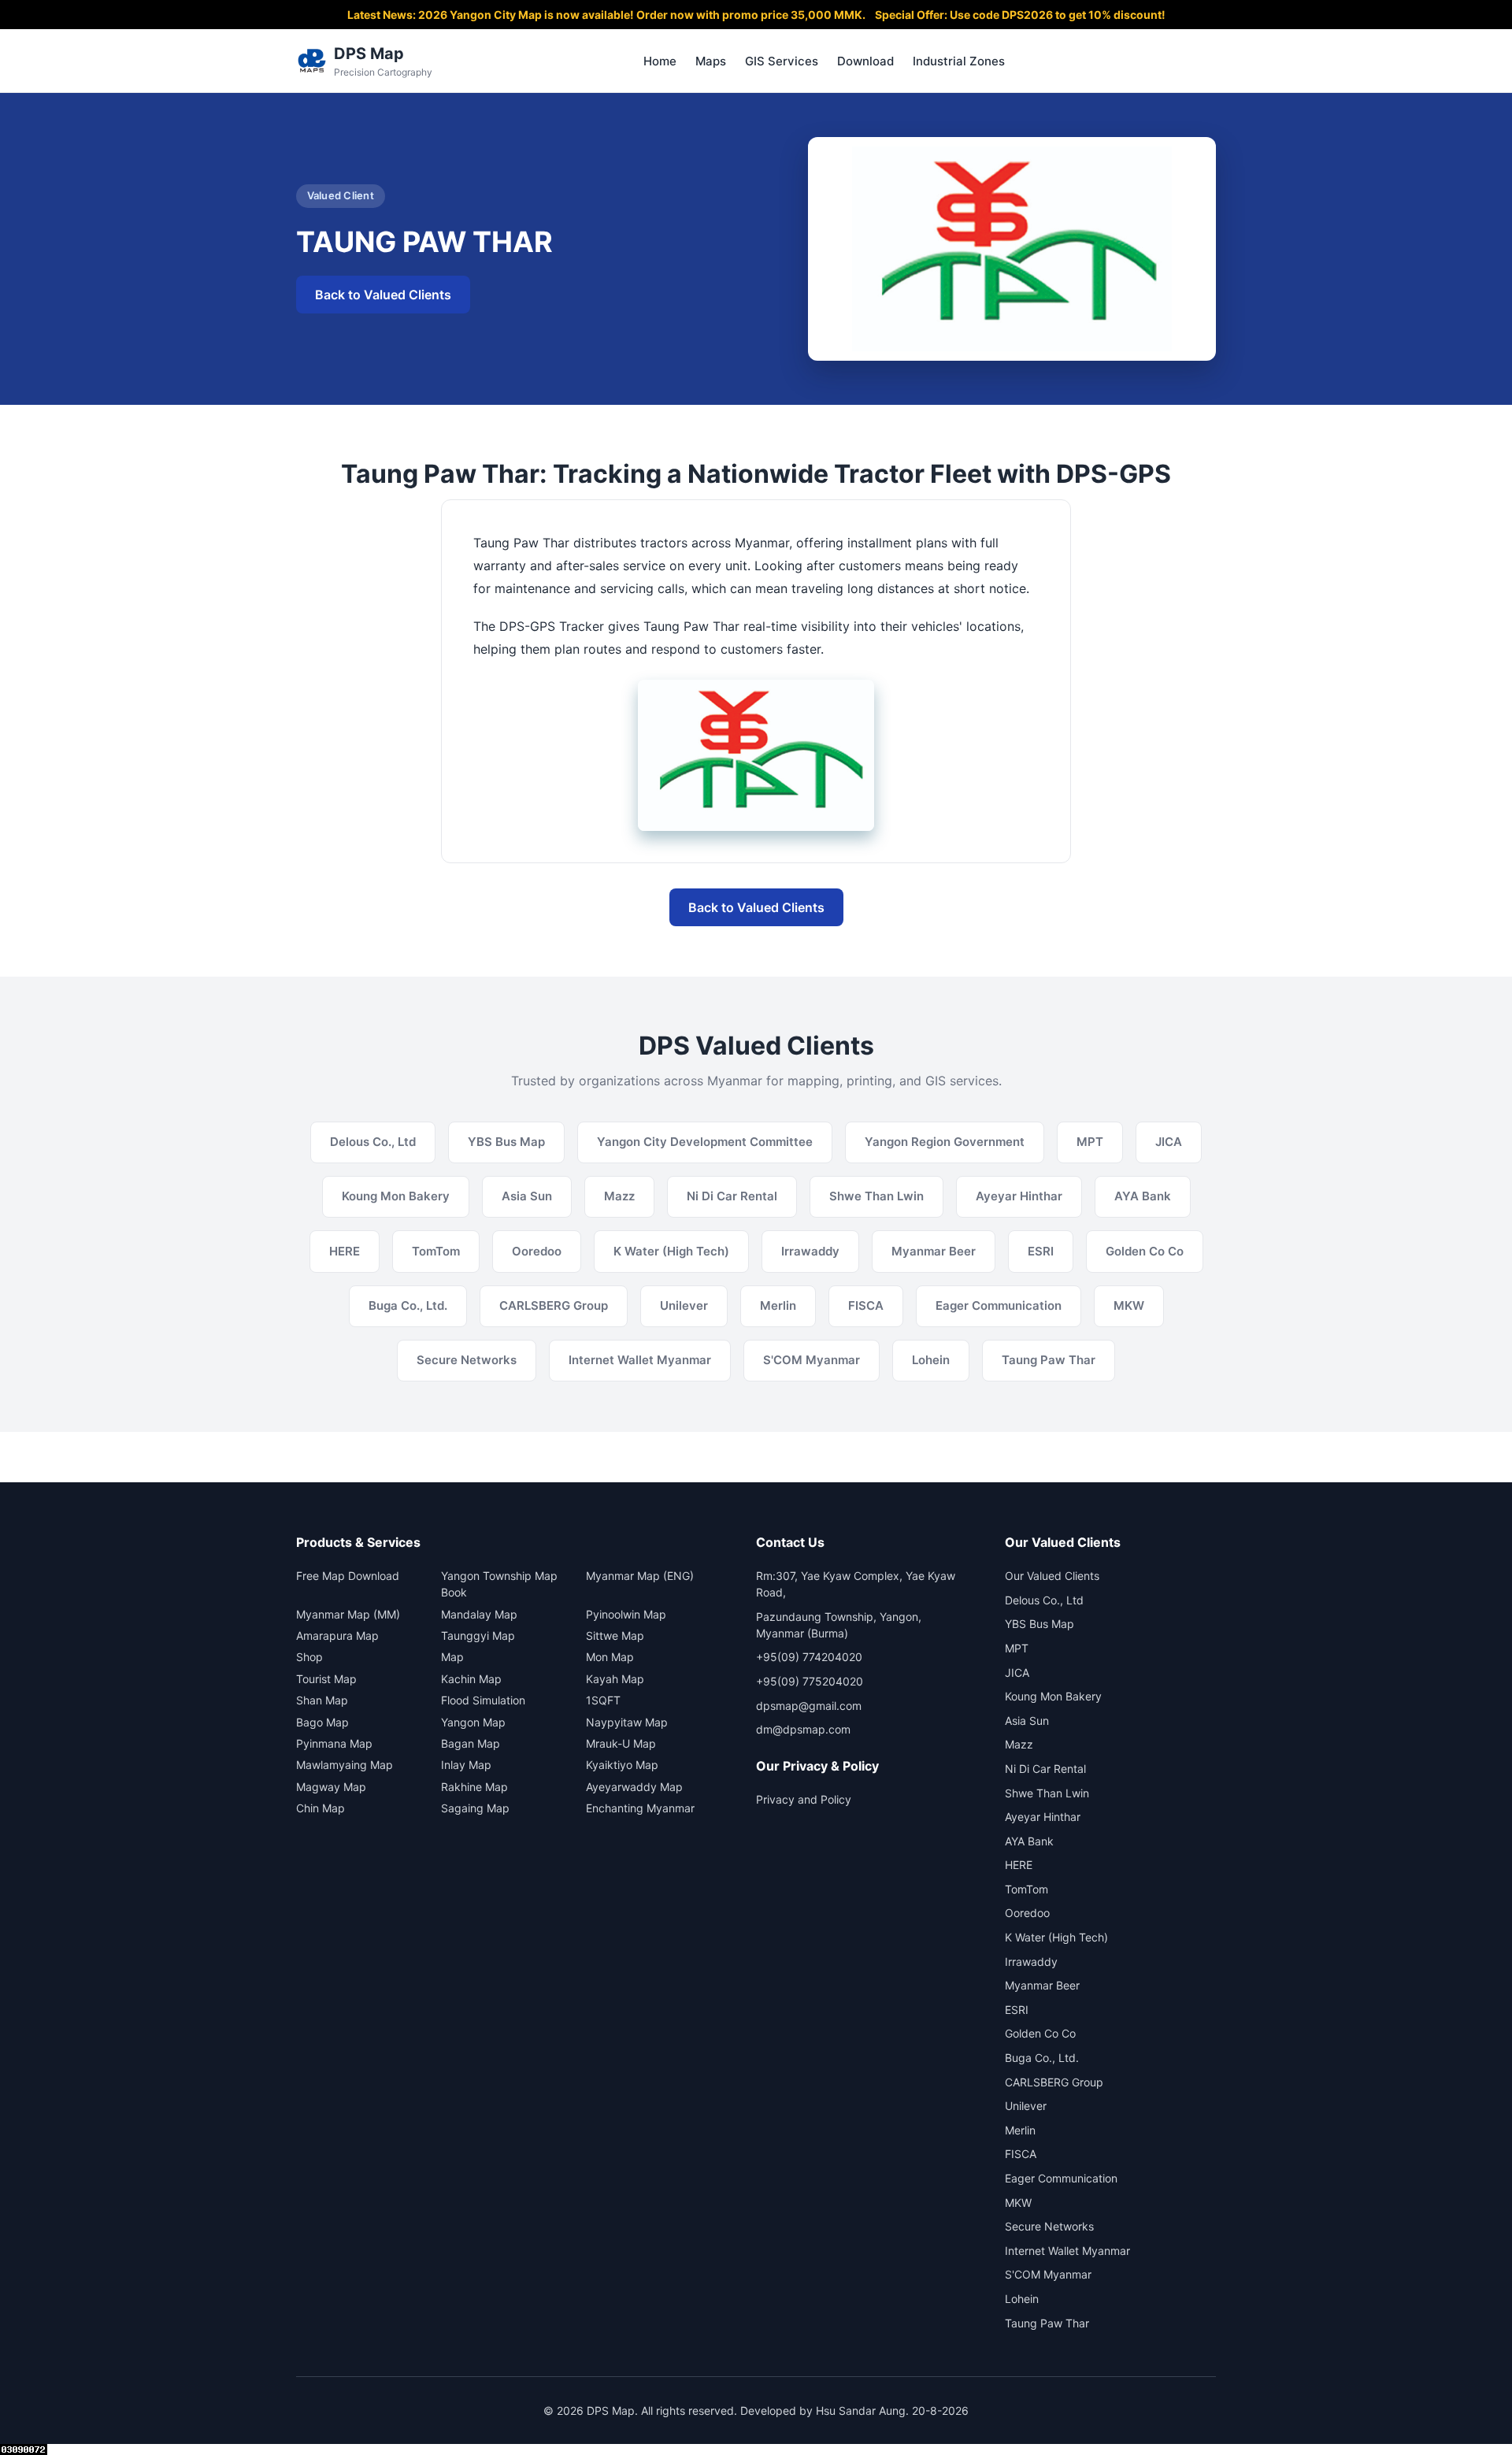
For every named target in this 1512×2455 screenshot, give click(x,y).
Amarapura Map (337, 1635)
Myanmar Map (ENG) (640, 1576)
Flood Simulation (483, 1700)
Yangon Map (473, 1722)
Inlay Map (466, 1765)
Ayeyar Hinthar (1043, 1817)
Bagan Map (471, 1743)
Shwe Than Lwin (1047, 1793)
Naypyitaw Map (627, 1722)
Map (452, 1657)
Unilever (1026, 2106)
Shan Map (322, 1700)
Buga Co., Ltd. (1042, 2058)
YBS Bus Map (1039, 1624)
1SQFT (603, 1700)
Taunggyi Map (478, 1635)
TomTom (1027, 1889)
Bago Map (322, 1722)
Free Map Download (348, 1576)
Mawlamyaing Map (345, 1765)
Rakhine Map (474, 1787)
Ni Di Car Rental (1045, 1769)
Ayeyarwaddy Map (634, 1787)
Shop (309, 1657)
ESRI (1017, 2010)
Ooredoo (1027, 1913)
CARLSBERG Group (1054, 2082)
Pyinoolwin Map (626, 1614)
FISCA (1021, 2154)
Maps (711, 61)
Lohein (1022, 2299)
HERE (1019, 1865)
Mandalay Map (479, 1614)
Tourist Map (326, 1679)
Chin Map (321, 1808)
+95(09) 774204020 (809, 1657)
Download (865, 61)
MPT (1017, 1648)
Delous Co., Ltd (1044, 1600)
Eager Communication (1061, 2178)
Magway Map (331, 1787)
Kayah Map (615, 1679)
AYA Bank (1029, 1841)
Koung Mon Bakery (1053, 1696)
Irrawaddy (1031, 1962)
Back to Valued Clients (383, 295)
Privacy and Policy (804, 1799)
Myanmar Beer (1042, 1985)
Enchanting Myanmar (640, 1808)
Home (660, 61)
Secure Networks (1049, 2226)
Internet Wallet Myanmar (1067, 2251)
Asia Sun (1027, 1721)
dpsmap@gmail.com (809, 1706)
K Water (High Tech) (1056, 1937)
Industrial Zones (959, 61)
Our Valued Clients (1052, 1576)
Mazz (1019, 1744)
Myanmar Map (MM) (348, 1614)
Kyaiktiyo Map (622, 1765)
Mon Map (610, 1657)
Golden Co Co (1040, 2033)
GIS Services (782, 61)
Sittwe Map (615, 1635)
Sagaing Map (475, 1808)
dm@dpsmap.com (803, 1729)
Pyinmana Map (334, 1743)
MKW (1018, 2203)
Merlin (1020, 2130)
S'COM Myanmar (1048, 2274)
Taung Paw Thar (1047, 2323)
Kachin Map (471, 1679)
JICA (1017, 1673)
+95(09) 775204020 (810, 1681)
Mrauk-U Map (621, 1743)
